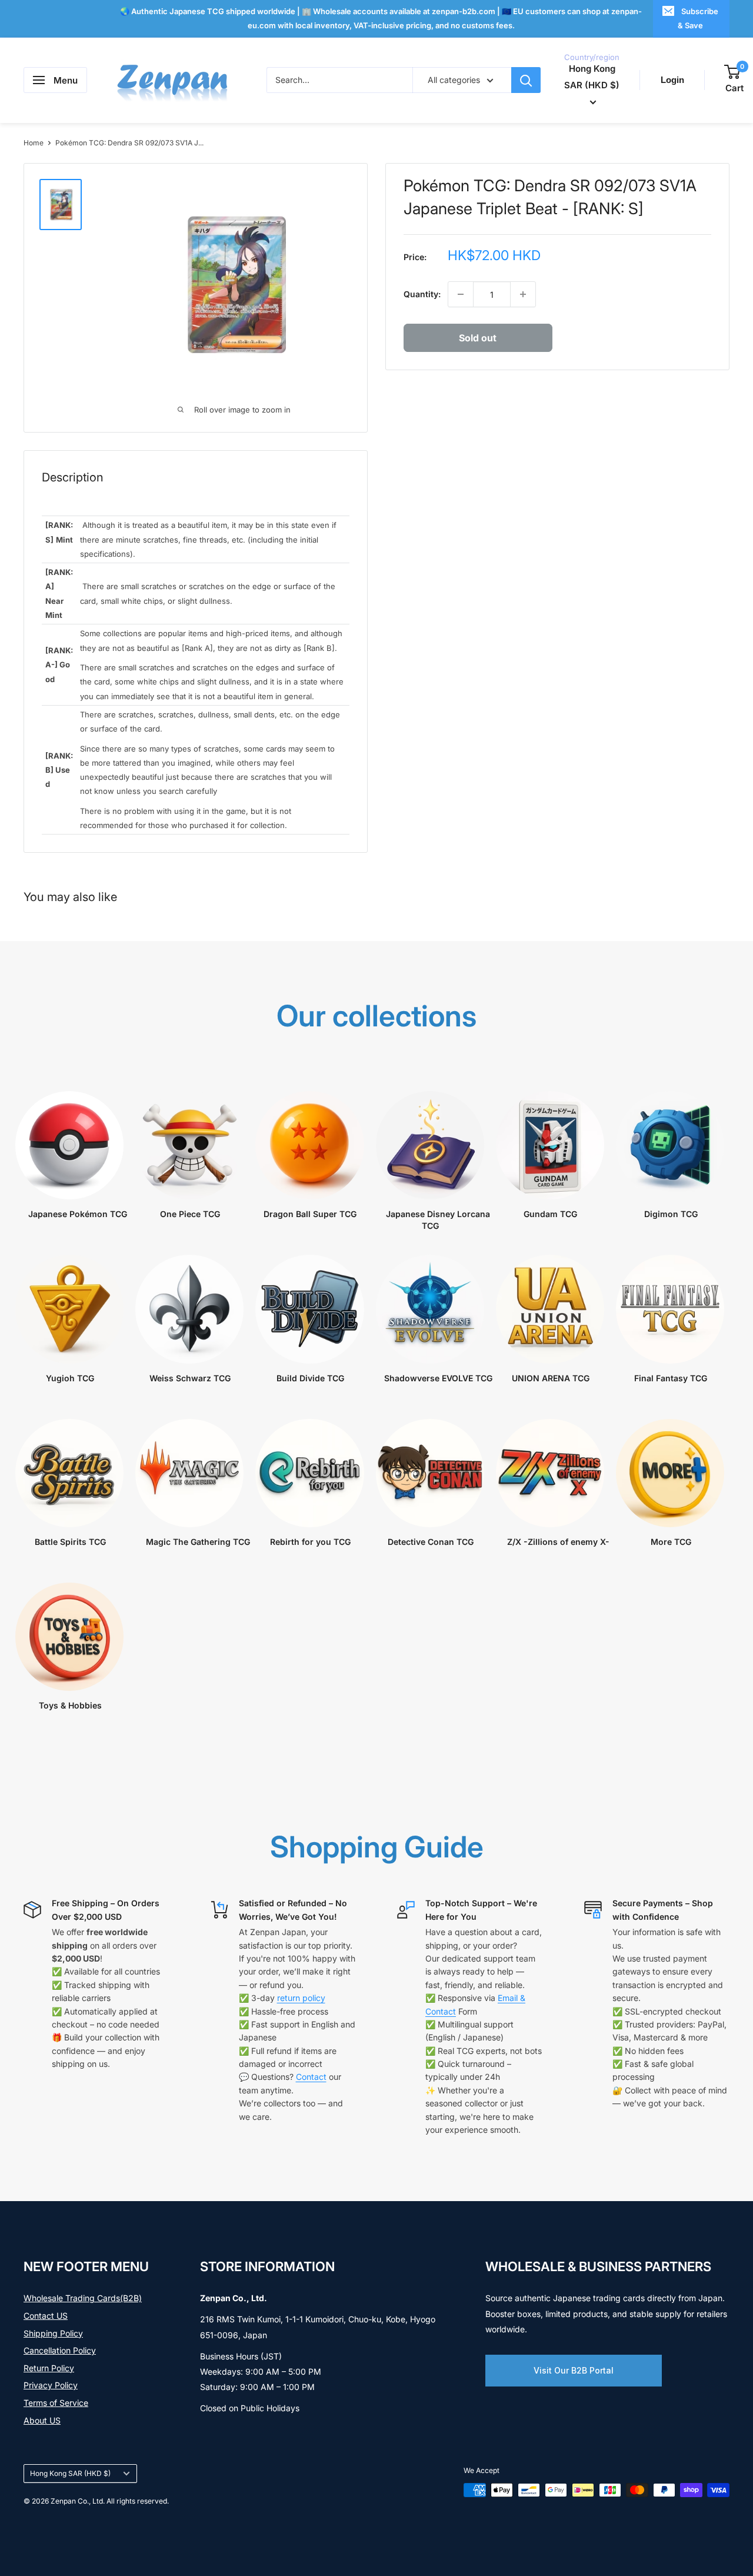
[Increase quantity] (523, 294)
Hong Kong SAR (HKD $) (70, 2473)
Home (34, 143)
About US (42, 2420)
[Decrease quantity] (461, 294)
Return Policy (49, 2368)
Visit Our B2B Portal (574, 2370)
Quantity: (422, 294)
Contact (311, 2077)
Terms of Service (56, 2403)
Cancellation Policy (60, 2350)
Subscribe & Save (698, 18)
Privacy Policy (51, 2385)
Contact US (46, 2316)
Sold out (478, 338)
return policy (301, 1998)
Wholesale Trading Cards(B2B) (83, 2298)
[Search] (526, 80)
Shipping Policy (53, 2333)
